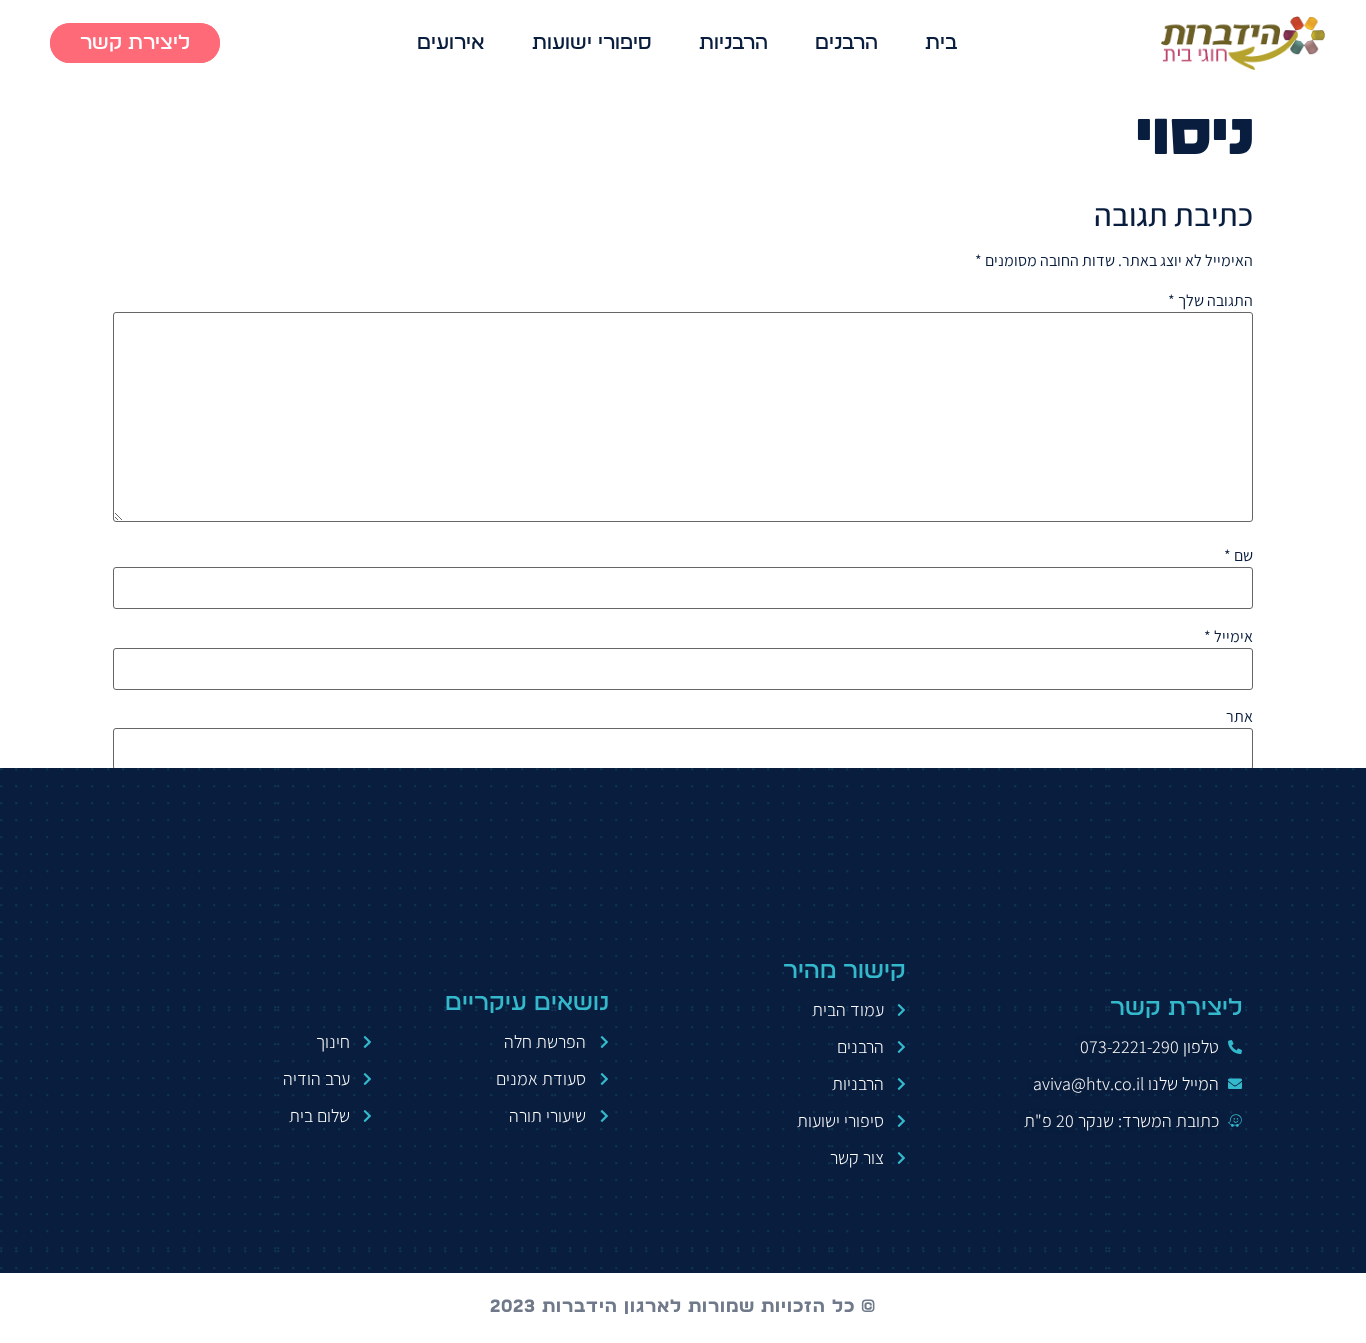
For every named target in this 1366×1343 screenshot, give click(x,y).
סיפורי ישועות (592, 43)
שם (1238, 556)
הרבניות (733, 43)
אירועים (451, 43)
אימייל (1228, 637)
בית (941, 43)
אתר (1239, 717)
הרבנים (846, 43)
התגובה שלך (1210, 301)
